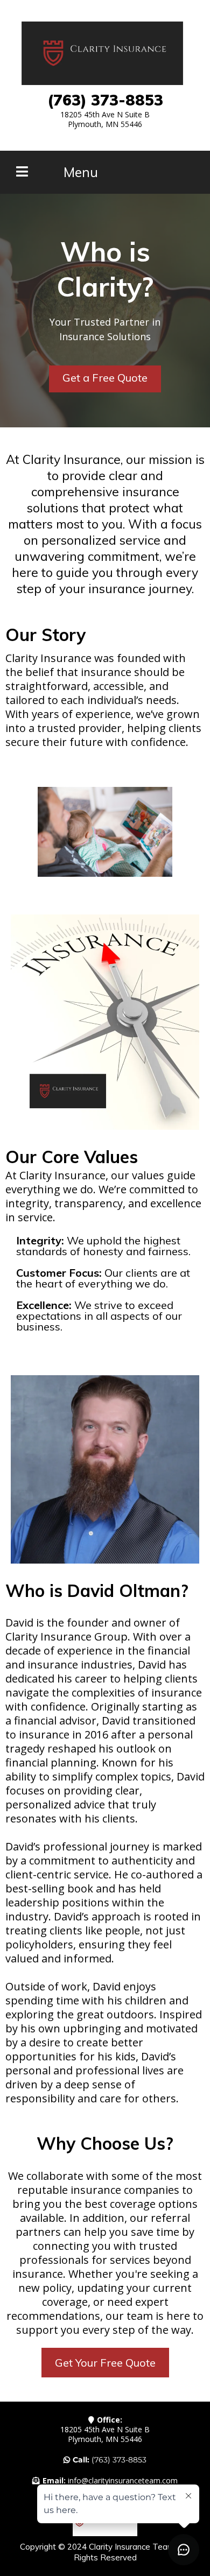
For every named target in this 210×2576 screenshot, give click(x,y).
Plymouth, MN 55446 (105, 124)
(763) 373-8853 (119, 2460)
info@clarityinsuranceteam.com (123, 2480)
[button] (22, 173)
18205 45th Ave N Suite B (105, 114)
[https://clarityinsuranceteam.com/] (102, 53)
